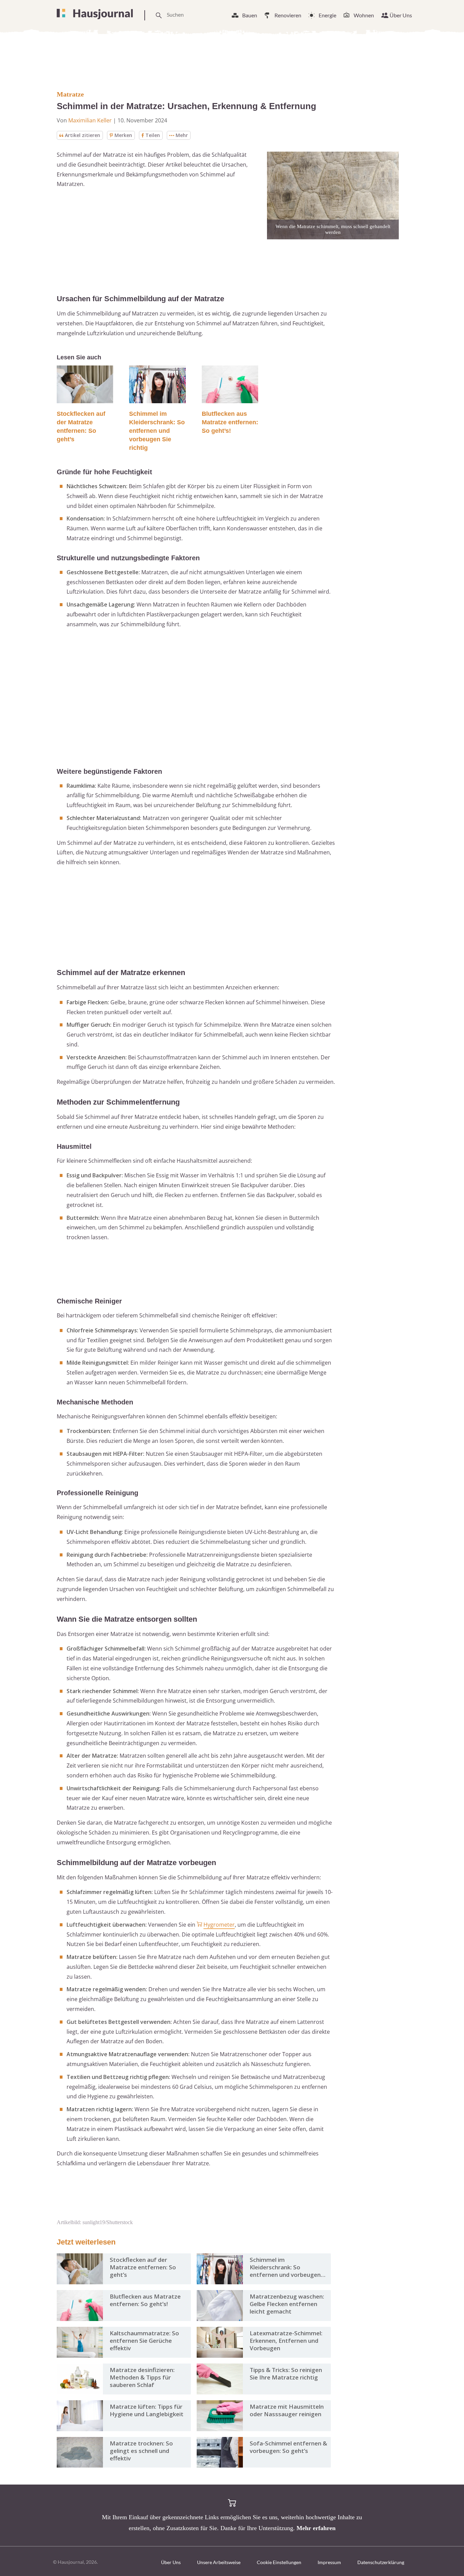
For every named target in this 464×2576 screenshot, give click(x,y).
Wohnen (364, 15)
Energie (327, 15)
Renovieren (288, 15)
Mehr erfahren (316, 2528)
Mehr (182, 135)
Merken (123, 135)
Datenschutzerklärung (381, 2562)
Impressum (329, 2562)
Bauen (250, 15)
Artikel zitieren (83, 135)
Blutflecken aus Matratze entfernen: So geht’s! (230, 422)
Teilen (153, 135)
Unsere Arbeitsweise (219, 2562)
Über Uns (401, 15)
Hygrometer (219, 1925)
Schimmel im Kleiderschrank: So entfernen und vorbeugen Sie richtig (157, 431)
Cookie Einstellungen (279, 2562)
